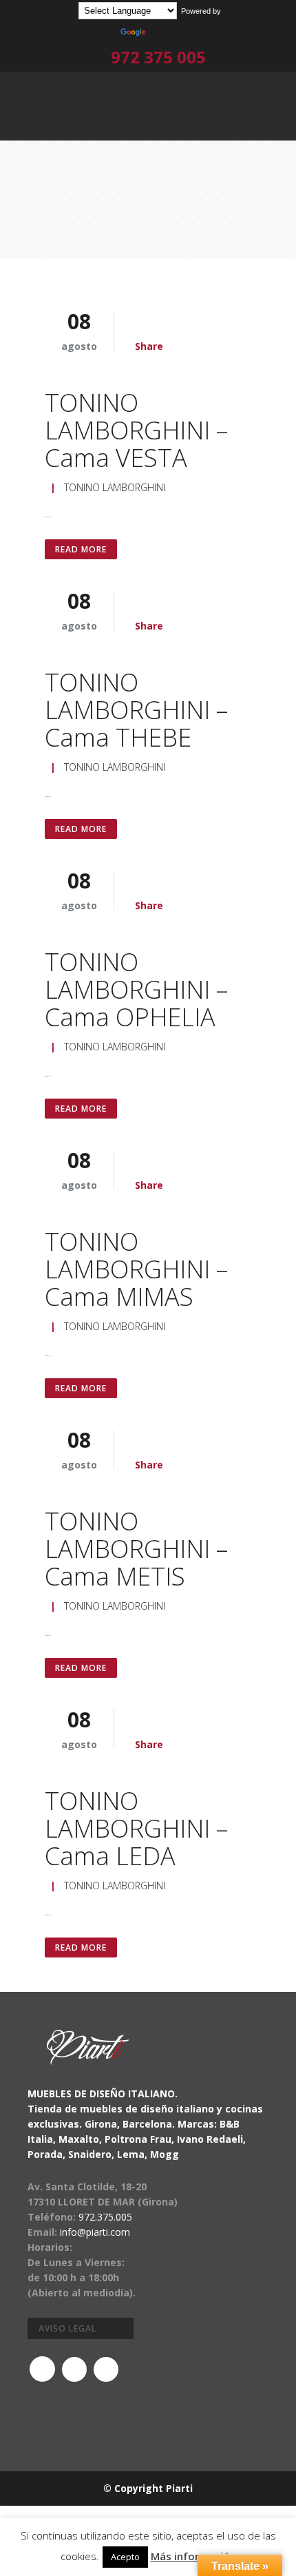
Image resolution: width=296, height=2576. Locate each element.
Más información (193, 2556)
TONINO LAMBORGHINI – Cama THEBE (136, 710)
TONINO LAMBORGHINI (115, 487)
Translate (164, 32)
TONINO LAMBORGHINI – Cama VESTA (136, 430)
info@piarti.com (95, 2232)
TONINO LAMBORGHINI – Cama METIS (136, 1549)
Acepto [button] (125, 2557)
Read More (81, 549)
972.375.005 (105, 2217)
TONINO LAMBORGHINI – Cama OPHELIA (136, 989)
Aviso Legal (67, 2328)
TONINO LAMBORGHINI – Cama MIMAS (136, 1269)
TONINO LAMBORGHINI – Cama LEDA (136, 1828)
